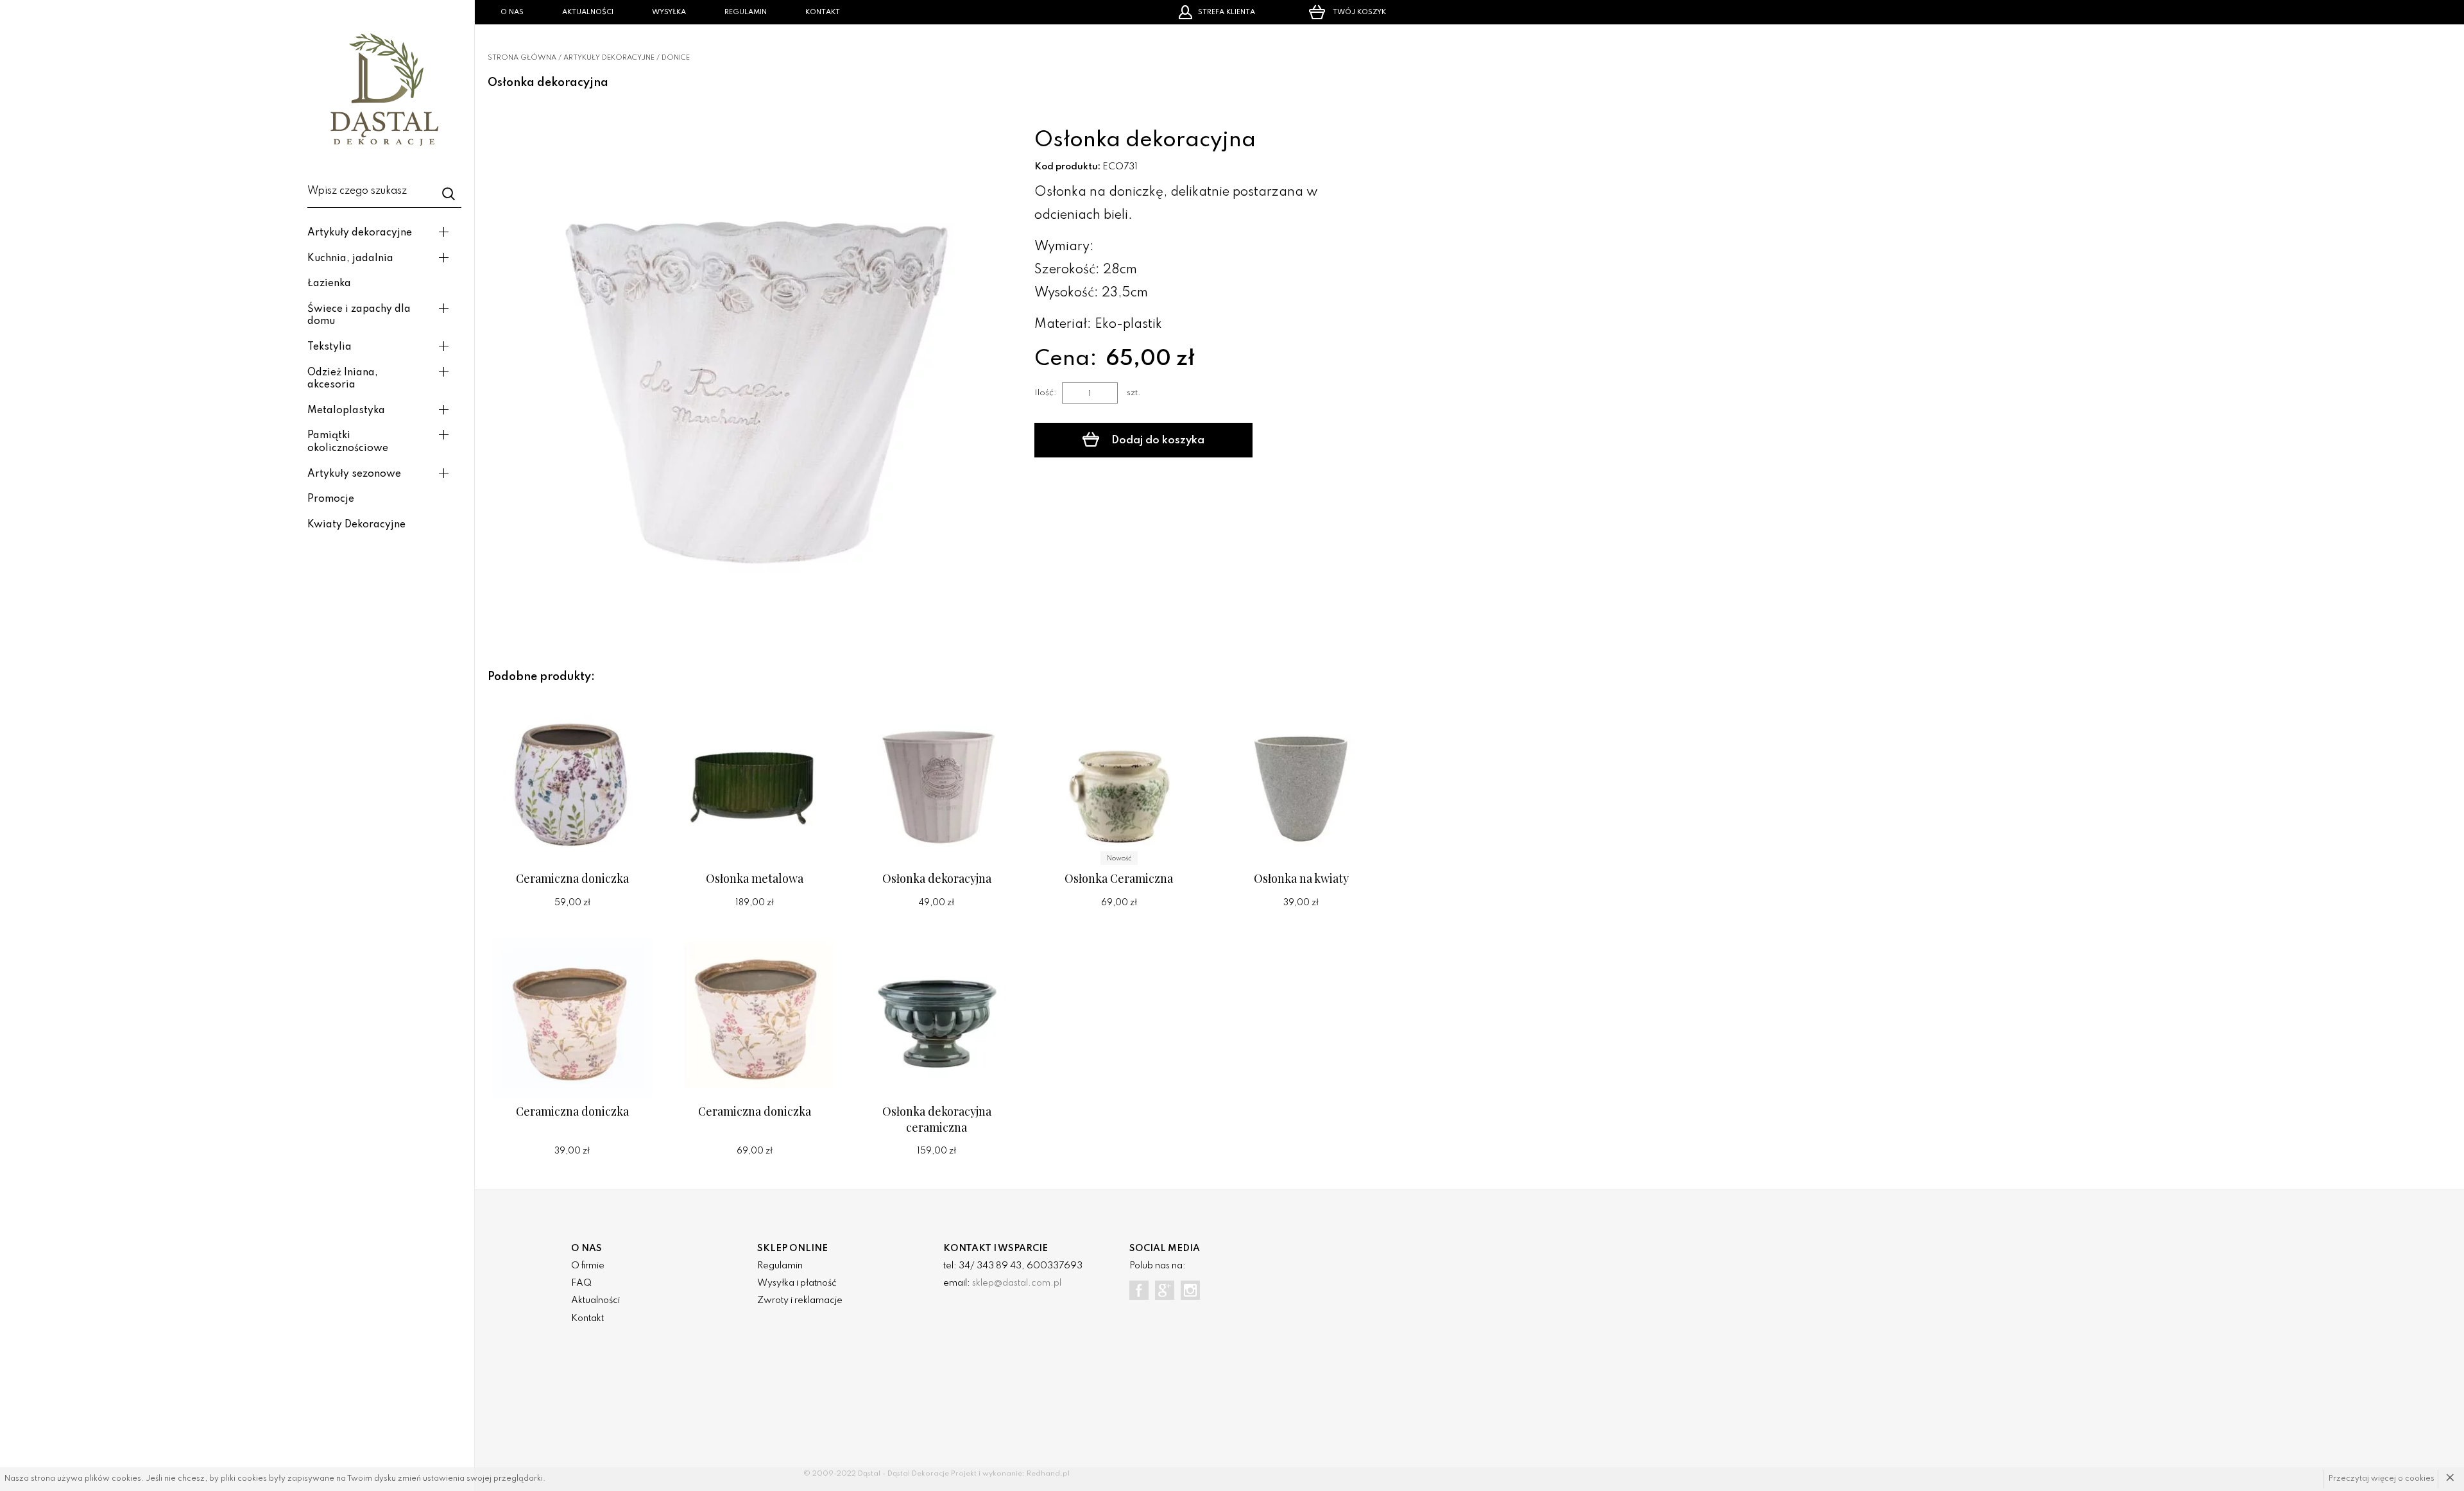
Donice (676, 58)
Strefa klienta (1227, 12)
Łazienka (329, 284)
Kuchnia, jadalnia (350, 259)
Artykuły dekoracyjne (360, 233)
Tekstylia (329, 347)
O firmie (588, 1266)
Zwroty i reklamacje (800, 1300)
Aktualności (588, 12)
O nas (512, 12)
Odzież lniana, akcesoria (343, 379)
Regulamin (746, 12)
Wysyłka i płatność (797, 1283)
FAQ (581, 1283)
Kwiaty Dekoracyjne (356, 525)
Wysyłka (669, 12)
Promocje (331, 499)
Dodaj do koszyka (1157, 440)
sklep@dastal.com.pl (1017, 1283)
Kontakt (823, 12)
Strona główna (522, 58)
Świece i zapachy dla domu (359, 316)
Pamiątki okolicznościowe (348, 442)
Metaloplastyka (346, 411)
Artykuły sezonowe (354, 474)
